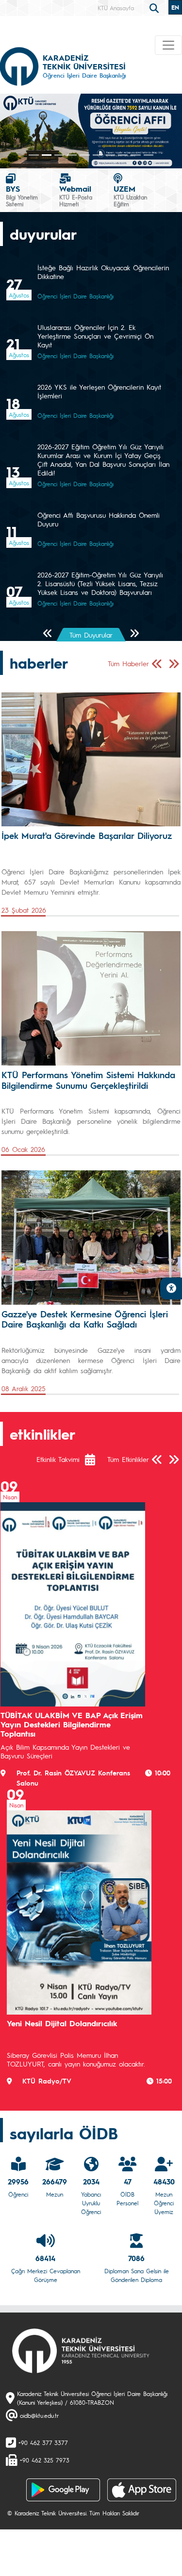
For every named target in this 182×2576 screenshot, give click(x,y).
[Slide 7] (123, 155)
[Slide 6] (110, 155)
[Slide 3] (72, 155)
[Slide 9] (149, 155)
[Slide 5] (98, 155)
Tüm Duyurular (91, 635)
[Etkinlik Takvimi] (95, 1460)
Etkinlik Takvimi (58, 1459)
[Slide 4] (84, 155)
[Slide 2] (59, 155)
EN (175, 7)
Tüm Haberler (128, 663)
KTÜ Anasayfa (116, 8)
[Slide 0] (33, 155)
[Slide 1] (47, 155)
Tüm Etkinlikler (128, 1459)
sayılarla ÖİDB (64, 2133)
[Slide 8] (135, 155)
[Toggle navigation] (168, 45)
